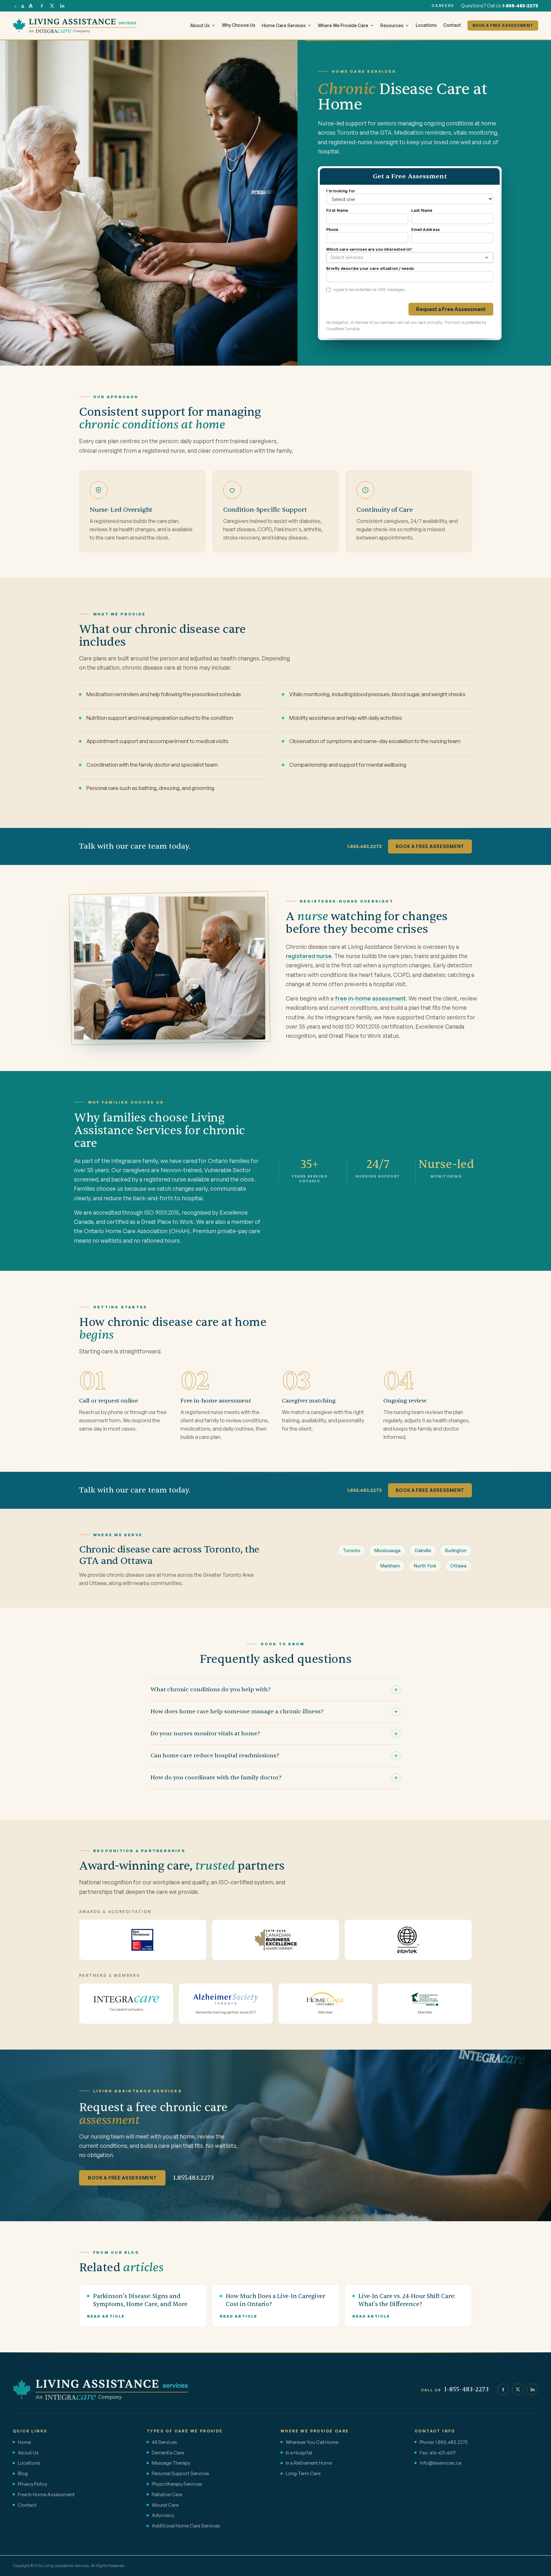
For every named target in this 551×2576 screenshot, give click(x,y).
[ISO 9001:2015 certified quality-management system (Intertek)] (408, 1940)
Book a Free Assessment (430, 846)
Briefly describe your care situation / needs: (370, 268)
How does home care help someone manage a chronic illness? (237, 1712)
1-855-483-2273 (520, 6)
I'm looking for (341, 191)
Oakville (423, 1550)
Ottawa (458, 1566)
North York (425, 1566)
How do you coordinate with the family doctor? (216, 1778)
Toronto (352, 1550)
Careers (443, 6)
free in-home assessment (370, 998)
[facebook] (42, 6)
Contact (452, 25)
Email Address (426, 230)
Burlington (456, 1550)
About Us (200, 25)
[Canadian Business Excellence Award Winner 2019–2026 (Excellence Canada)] (275, 1940)
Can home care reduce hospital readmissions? (215, 1756)
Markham (390, 1566)
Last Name (422, 210)
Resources (392, 25)
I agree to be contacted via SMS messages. (369, 290)
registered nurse (309, 956)
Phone (332, 230)
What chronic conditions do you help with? (211, 1690)
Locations (426, 25)
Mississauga (387, 1550)
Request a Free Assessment (451, 309)
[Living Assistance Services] (100, 2389)
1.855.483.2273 (364, 846)
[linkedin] (62, 6)
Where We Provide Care (343, 25)
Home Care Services (284, 25)
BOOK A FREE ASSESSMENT (503, 25)
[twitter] (52, 6)
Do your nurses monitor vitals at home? (205, 1734)
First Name (337, 210)
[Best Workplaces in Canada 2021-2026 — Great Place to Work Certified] (143, 1940)
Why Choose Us (239, 25)
